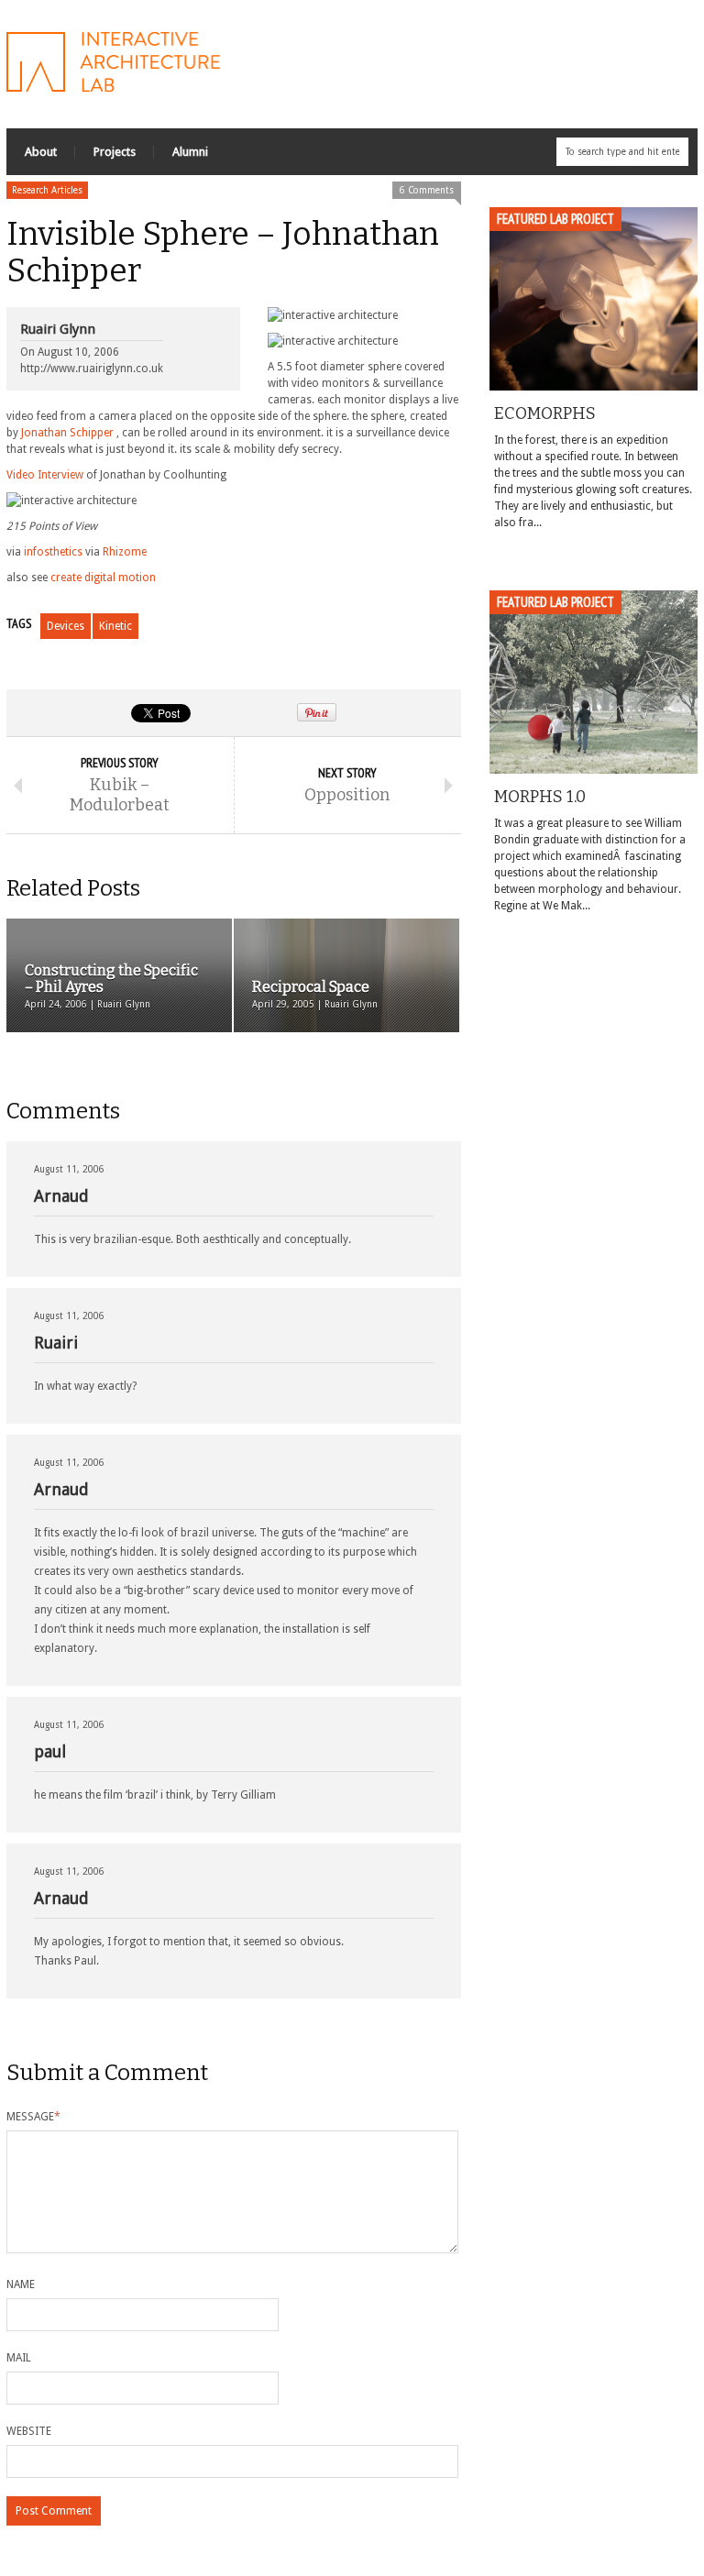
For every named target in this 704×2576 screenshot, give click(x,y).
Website (29, 2431)
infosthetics (53, 552)
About (41, 152)
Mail (19, 2358)
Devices (66, 626)
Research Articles (47, 190)
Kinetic (115, 626)
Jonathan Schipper (67, 433)
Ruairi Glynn (58, 329)
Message (33, 2117)
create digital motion (103, 578)
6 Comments (427, 190)
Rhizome (125, 552)
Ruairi (56, 1343)
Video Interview (45, 475)
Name (21, 2284)
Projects (115, 152)
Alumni (190, 152)
